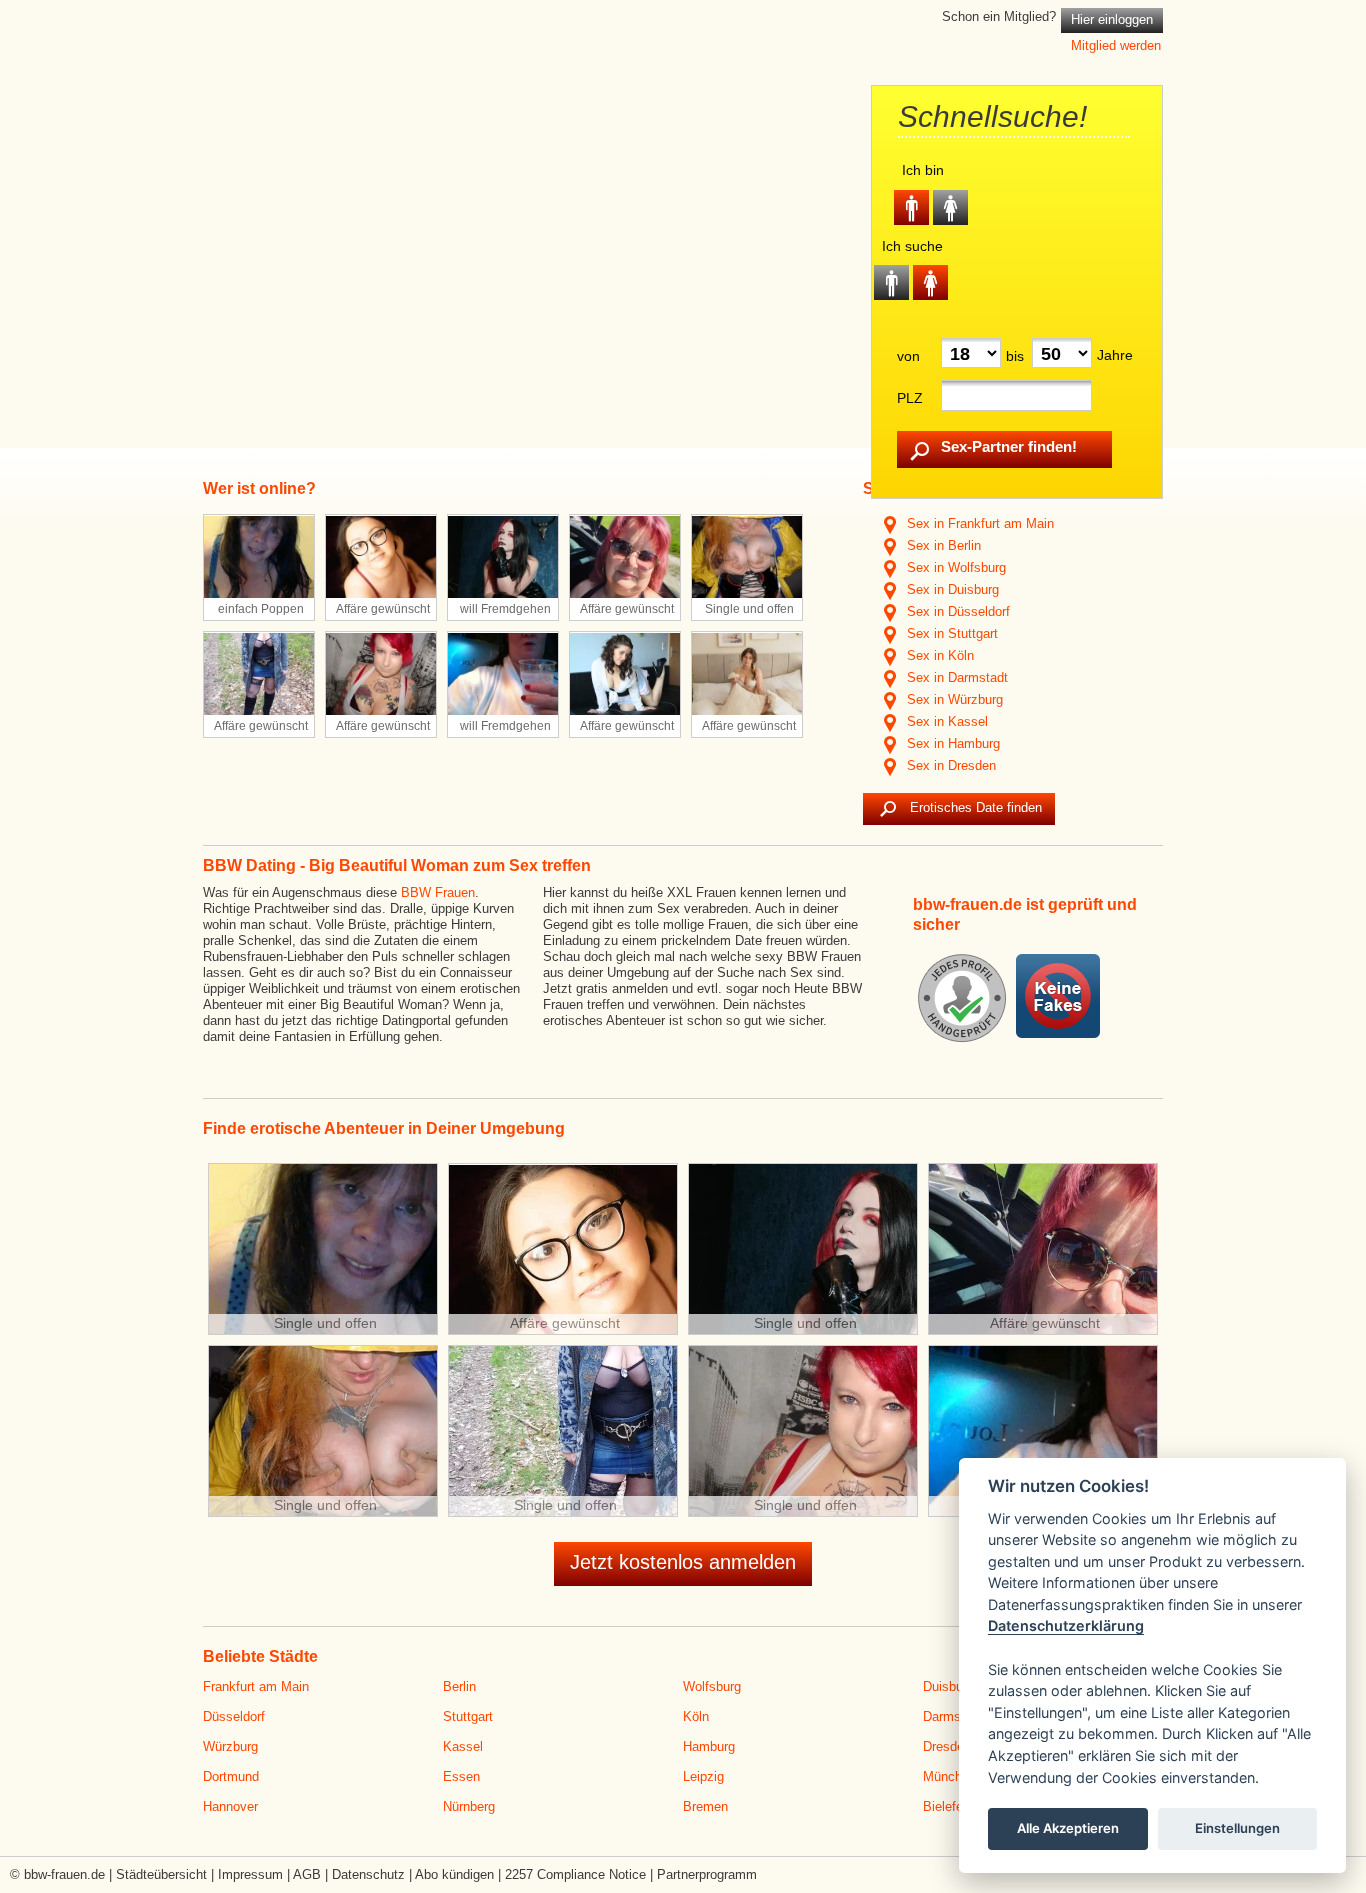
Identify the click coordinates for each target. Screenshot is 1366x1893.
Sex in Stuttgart (950, 633)
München (949, 1776)
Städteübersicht (161, 1874)
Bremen (705, 1806)
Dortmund (231, 1776)
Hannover (230, 1806)
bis (1015, 356)
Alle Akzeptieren (1068, 1829)
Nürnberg (469, 1806)
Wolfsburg (712, 1686)
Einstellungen (1237, 1829)
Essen (461, 1776)
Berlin (459, 1686)
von (908, 356)
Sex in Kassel (945, 721)
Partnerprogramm (707, 1874)
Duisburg (948, 1686)
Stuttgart (468, 1716)
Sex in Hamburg (951, 743)
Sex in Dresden (949, 765)
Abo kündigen (454, 1874)
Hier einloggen (1112, 19)
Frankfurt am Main (256, 1686)
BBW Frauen (438, 892)
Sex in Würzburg (953, 699)
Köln (696, 1716)
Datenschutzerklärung (1066, 1626)
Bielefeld (948, 1806)
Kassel (463, 1746)
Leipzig (703, 1776)
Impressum (250, 1874)
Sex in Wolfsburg (954, 567)
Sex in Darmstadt (955, 677)
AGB (307, 1874)
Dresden (947, 1746)
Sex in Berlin (942, 545)
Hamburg (709, 1746)
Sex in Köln (938, 655)
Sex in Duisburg (951, 589)
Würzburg (230, 1746)
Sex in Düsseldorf (956, 611)
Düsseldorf (234, 1716)
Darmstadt (953, 1716)
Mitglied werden (1116, 45)
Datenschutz (368, 1874)
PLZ (910, 398)
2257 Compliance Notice (575, 1874)
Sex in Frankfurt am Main (978, 523)
